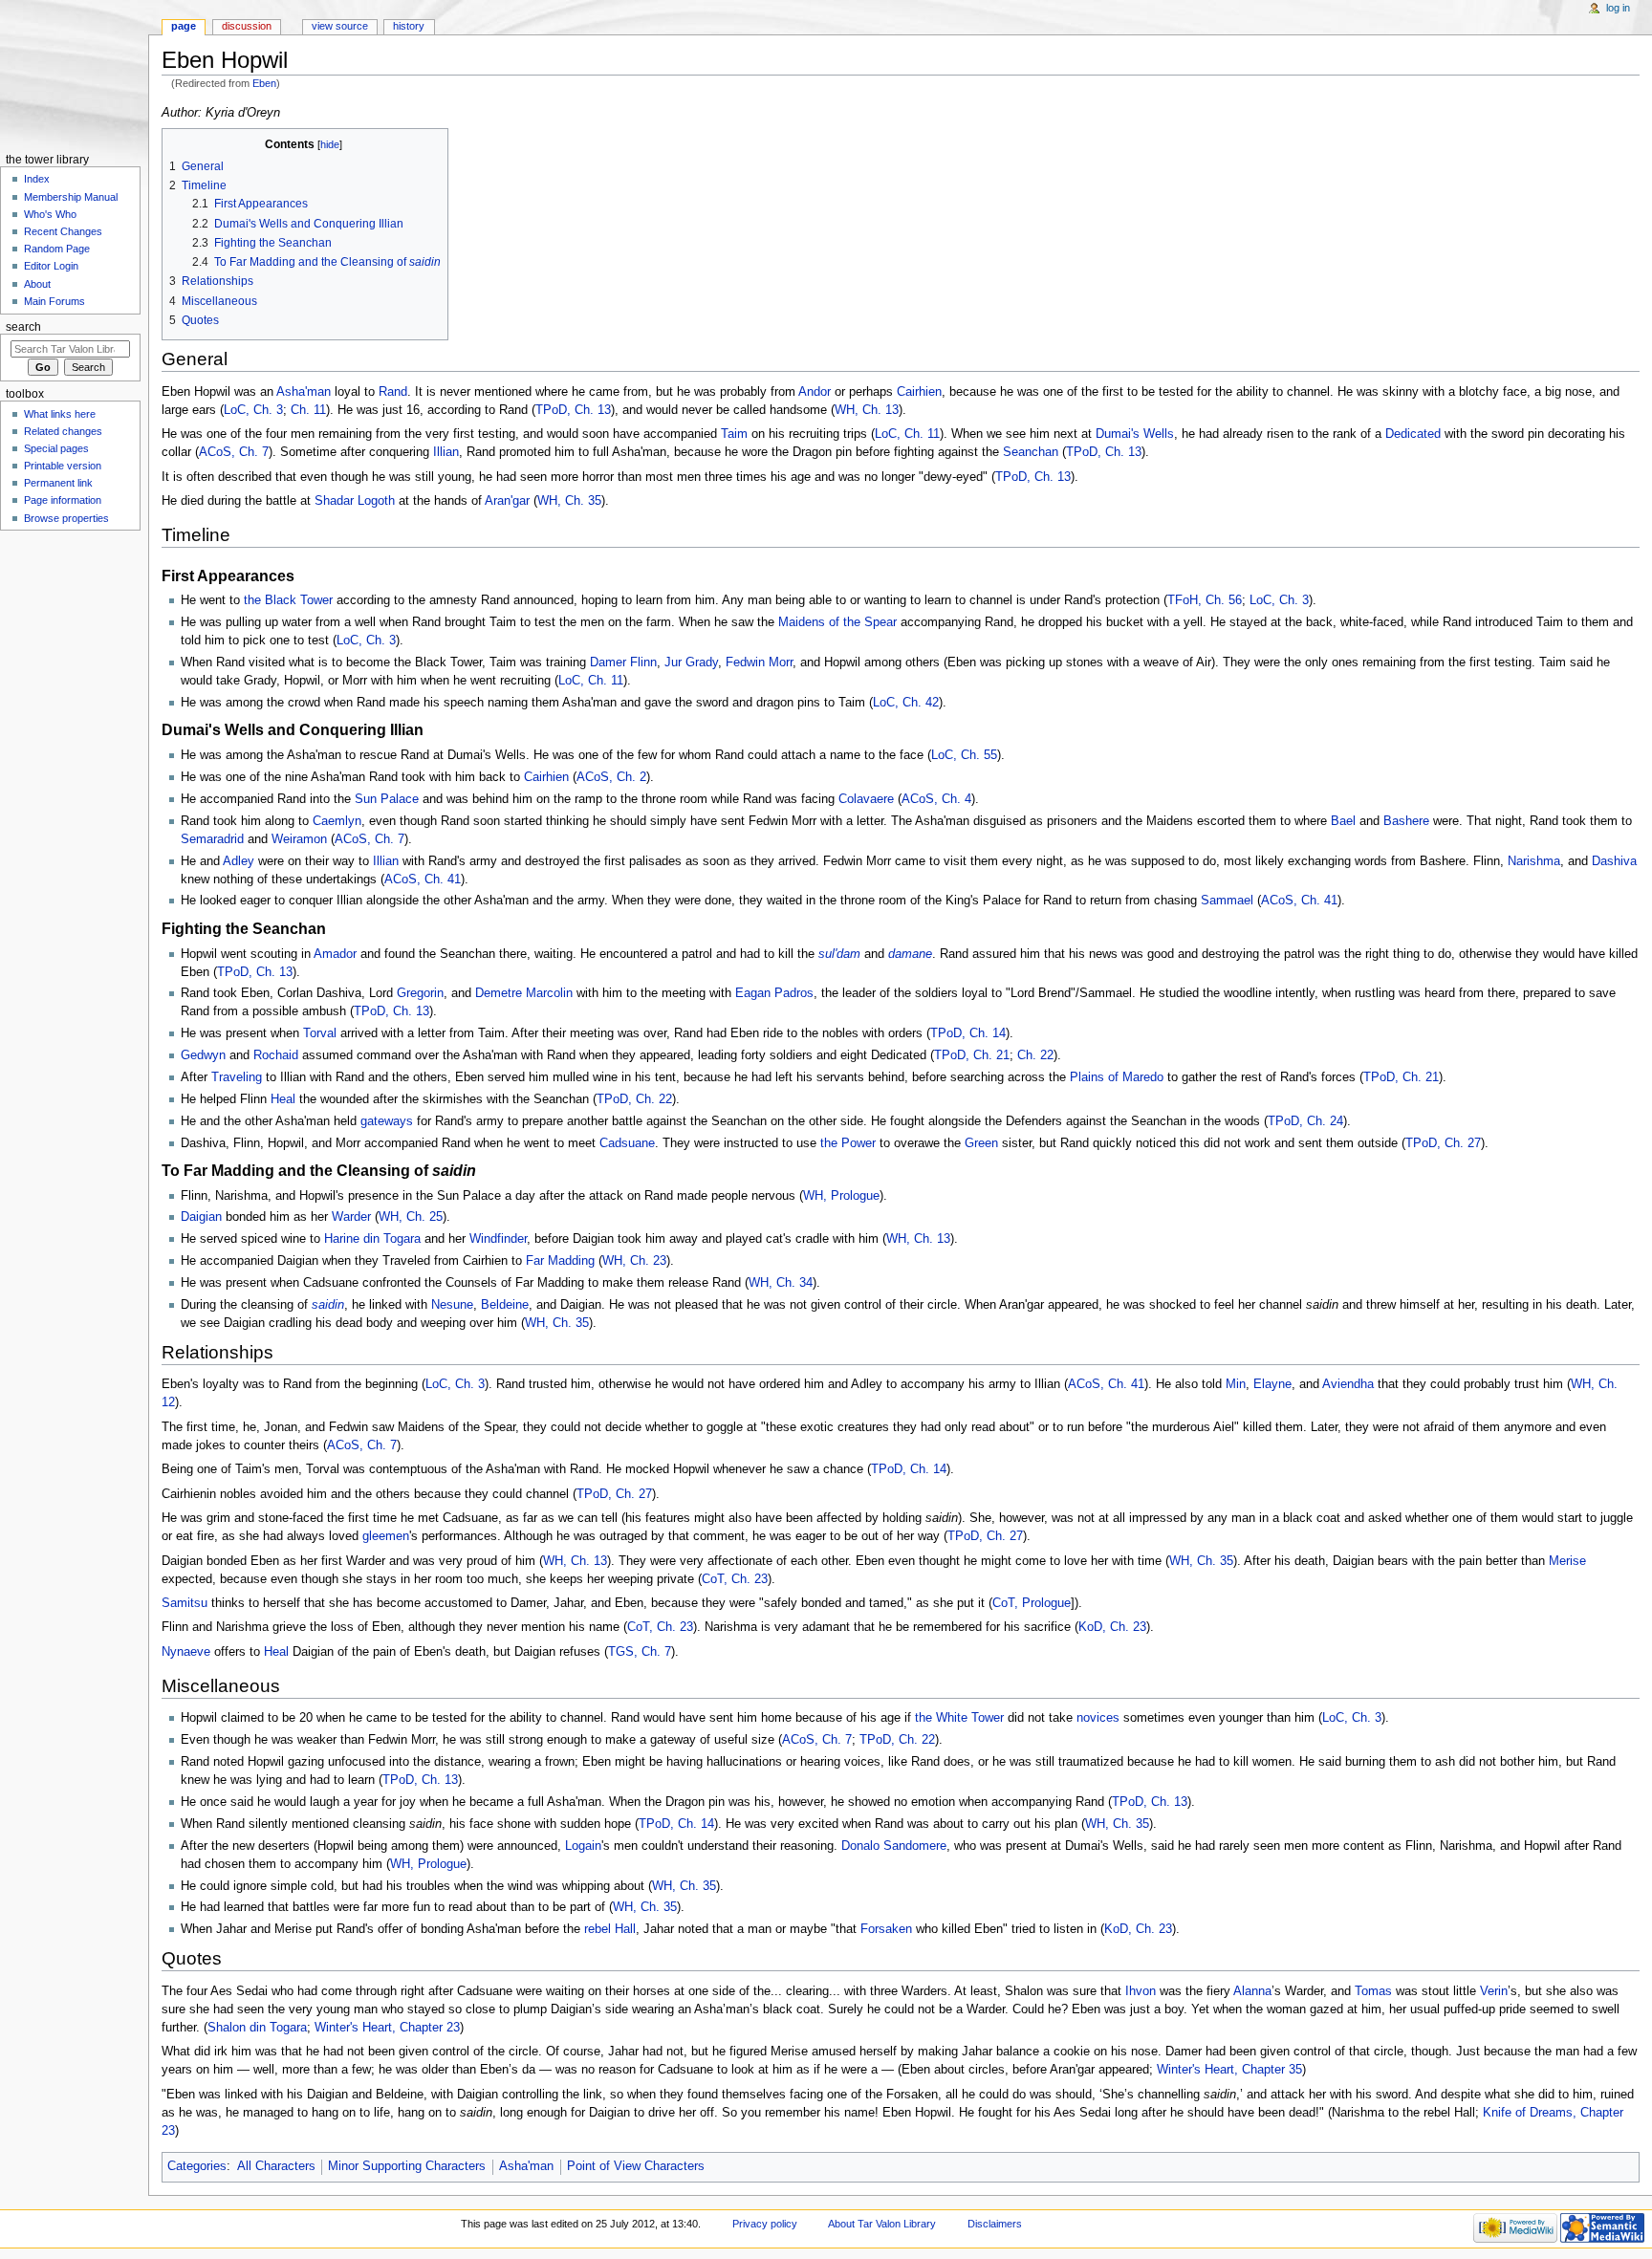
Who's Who (50, 214)
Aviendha (1348, 1384)
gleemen (386, 1536)
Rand (393, 392)
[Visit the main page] (74, 74)
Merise (1567, 1561)
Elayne (1272, 1384)
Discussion (247, 26)
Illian (446, 452)
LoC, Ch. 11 (907, 434)
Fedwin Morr (759, 662)
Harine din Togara (372, 1239)
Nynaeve (186, 1652)
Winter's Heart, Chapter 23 (387, 2028)
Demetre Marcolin (524, 993)
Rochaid (276, 1055)
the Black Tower (288, 600)
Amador (335, 954)
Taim (734, 434)
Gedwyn (203, 1055)
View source (340, 26)
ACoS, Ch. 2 (611, 777)
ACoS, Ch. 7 (234, 452)
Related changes (63, 431)
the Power (848, 1143)
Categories (197, 2166)
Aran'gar (507, 501)
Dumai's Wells (1135, 434)
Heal (283, 1099)
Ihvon (1141, 1991)
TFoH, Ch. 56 (1205, 600)
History (409, 26)
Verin (1494, 1991)
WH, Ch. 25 (411, 1217)
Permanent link (58, 483)
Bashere (1406, 821)
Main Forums (54, 301)
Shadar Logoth (355, 501)
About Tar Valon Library (882, 2224)
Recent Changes (63, 231)
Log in (1618, 8)
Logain (583, 1846)
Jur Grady (691, 662)
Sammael (1227, 901)
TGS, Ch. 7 (640, 1652)
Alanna (1252, 1991)
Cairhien (919, 392)
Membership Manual (71, 197)
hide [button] (330, 144)
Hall (625, 1929)
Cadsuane (627, 1143)
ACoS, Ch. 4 (936, 799)
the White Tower (959, 1718)
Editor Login (51, 266)
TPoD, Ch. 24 (1305, 1121)
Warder (351, 1217)
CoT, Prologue (1032, 1603)
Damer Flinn (623, 662)
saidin (328, 1305)
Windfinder (498, 1239)
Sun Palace (387, 799)
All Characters (276, 2166)
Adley (239, 861)
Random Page (57, 249)
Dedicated (1413, 434)
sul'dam (839, 954)
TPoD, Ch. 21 (972, 1055)
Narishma (1534, 861)
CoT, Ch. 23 (735, 1579)
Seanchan (1031, 452)
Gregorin (420, 993)
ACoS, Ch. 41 (423, 880)
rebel (598, 1929)
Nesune (452, 1305)
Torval (320, 1033)
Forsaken (886, 1929)
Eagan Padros (774, 993)
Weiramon (299, 839)
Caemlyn (337, 821)
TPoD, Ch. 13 (573, 410)
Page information (63, 500)
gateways (387, 1121)
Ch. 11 (308, 410)
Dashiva (1614, 861)
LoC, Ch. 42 (906, 703)
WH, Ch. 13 (867, 410)
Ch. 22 (1035, 1055)
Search (23, 327)
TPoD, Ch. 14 (968, 1033)
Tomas (1373, 1991)
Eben (264, 83)
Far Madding (560, 1261)
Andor (815, 392)
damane (910, 954)
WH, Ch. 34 (781, 1283)
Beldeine (505, 1305)
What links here (60, 414)
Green (981, 1143)
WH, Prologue (841, 1196)
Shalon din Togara (257, 2028)
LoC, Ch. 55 (964, 755)
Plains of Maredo (1117, 1077)
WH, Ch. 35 (569, 501)
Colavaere (866, 799)
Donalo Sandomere (894, 1846)
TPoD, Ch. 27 (1443, 1143)
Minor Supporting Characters (407, 2166)
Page (184, 26)
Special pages (56, 448)
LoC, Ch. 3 (253, 410)
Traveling (237, 1077)
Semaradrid (212, 839)
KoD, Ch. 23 (1112, 1627)
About (37, 284)
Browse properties (66, 518)
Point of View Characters (636, 2166)
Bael (1343, 821)
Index (37, 179)
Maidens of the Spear (837, 622)
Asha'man (304, 392)
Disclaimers (995, 2224)
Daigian (201, 1217)
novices (1098, 1718)
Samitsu (185, 1603)
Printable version (63, 466)
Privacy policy (765, 2224)
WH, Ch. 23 (634, 1261)
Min (1236, 1384)
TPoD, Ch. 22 (634, 1099)
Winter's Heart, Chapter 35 (1229, 2070)
